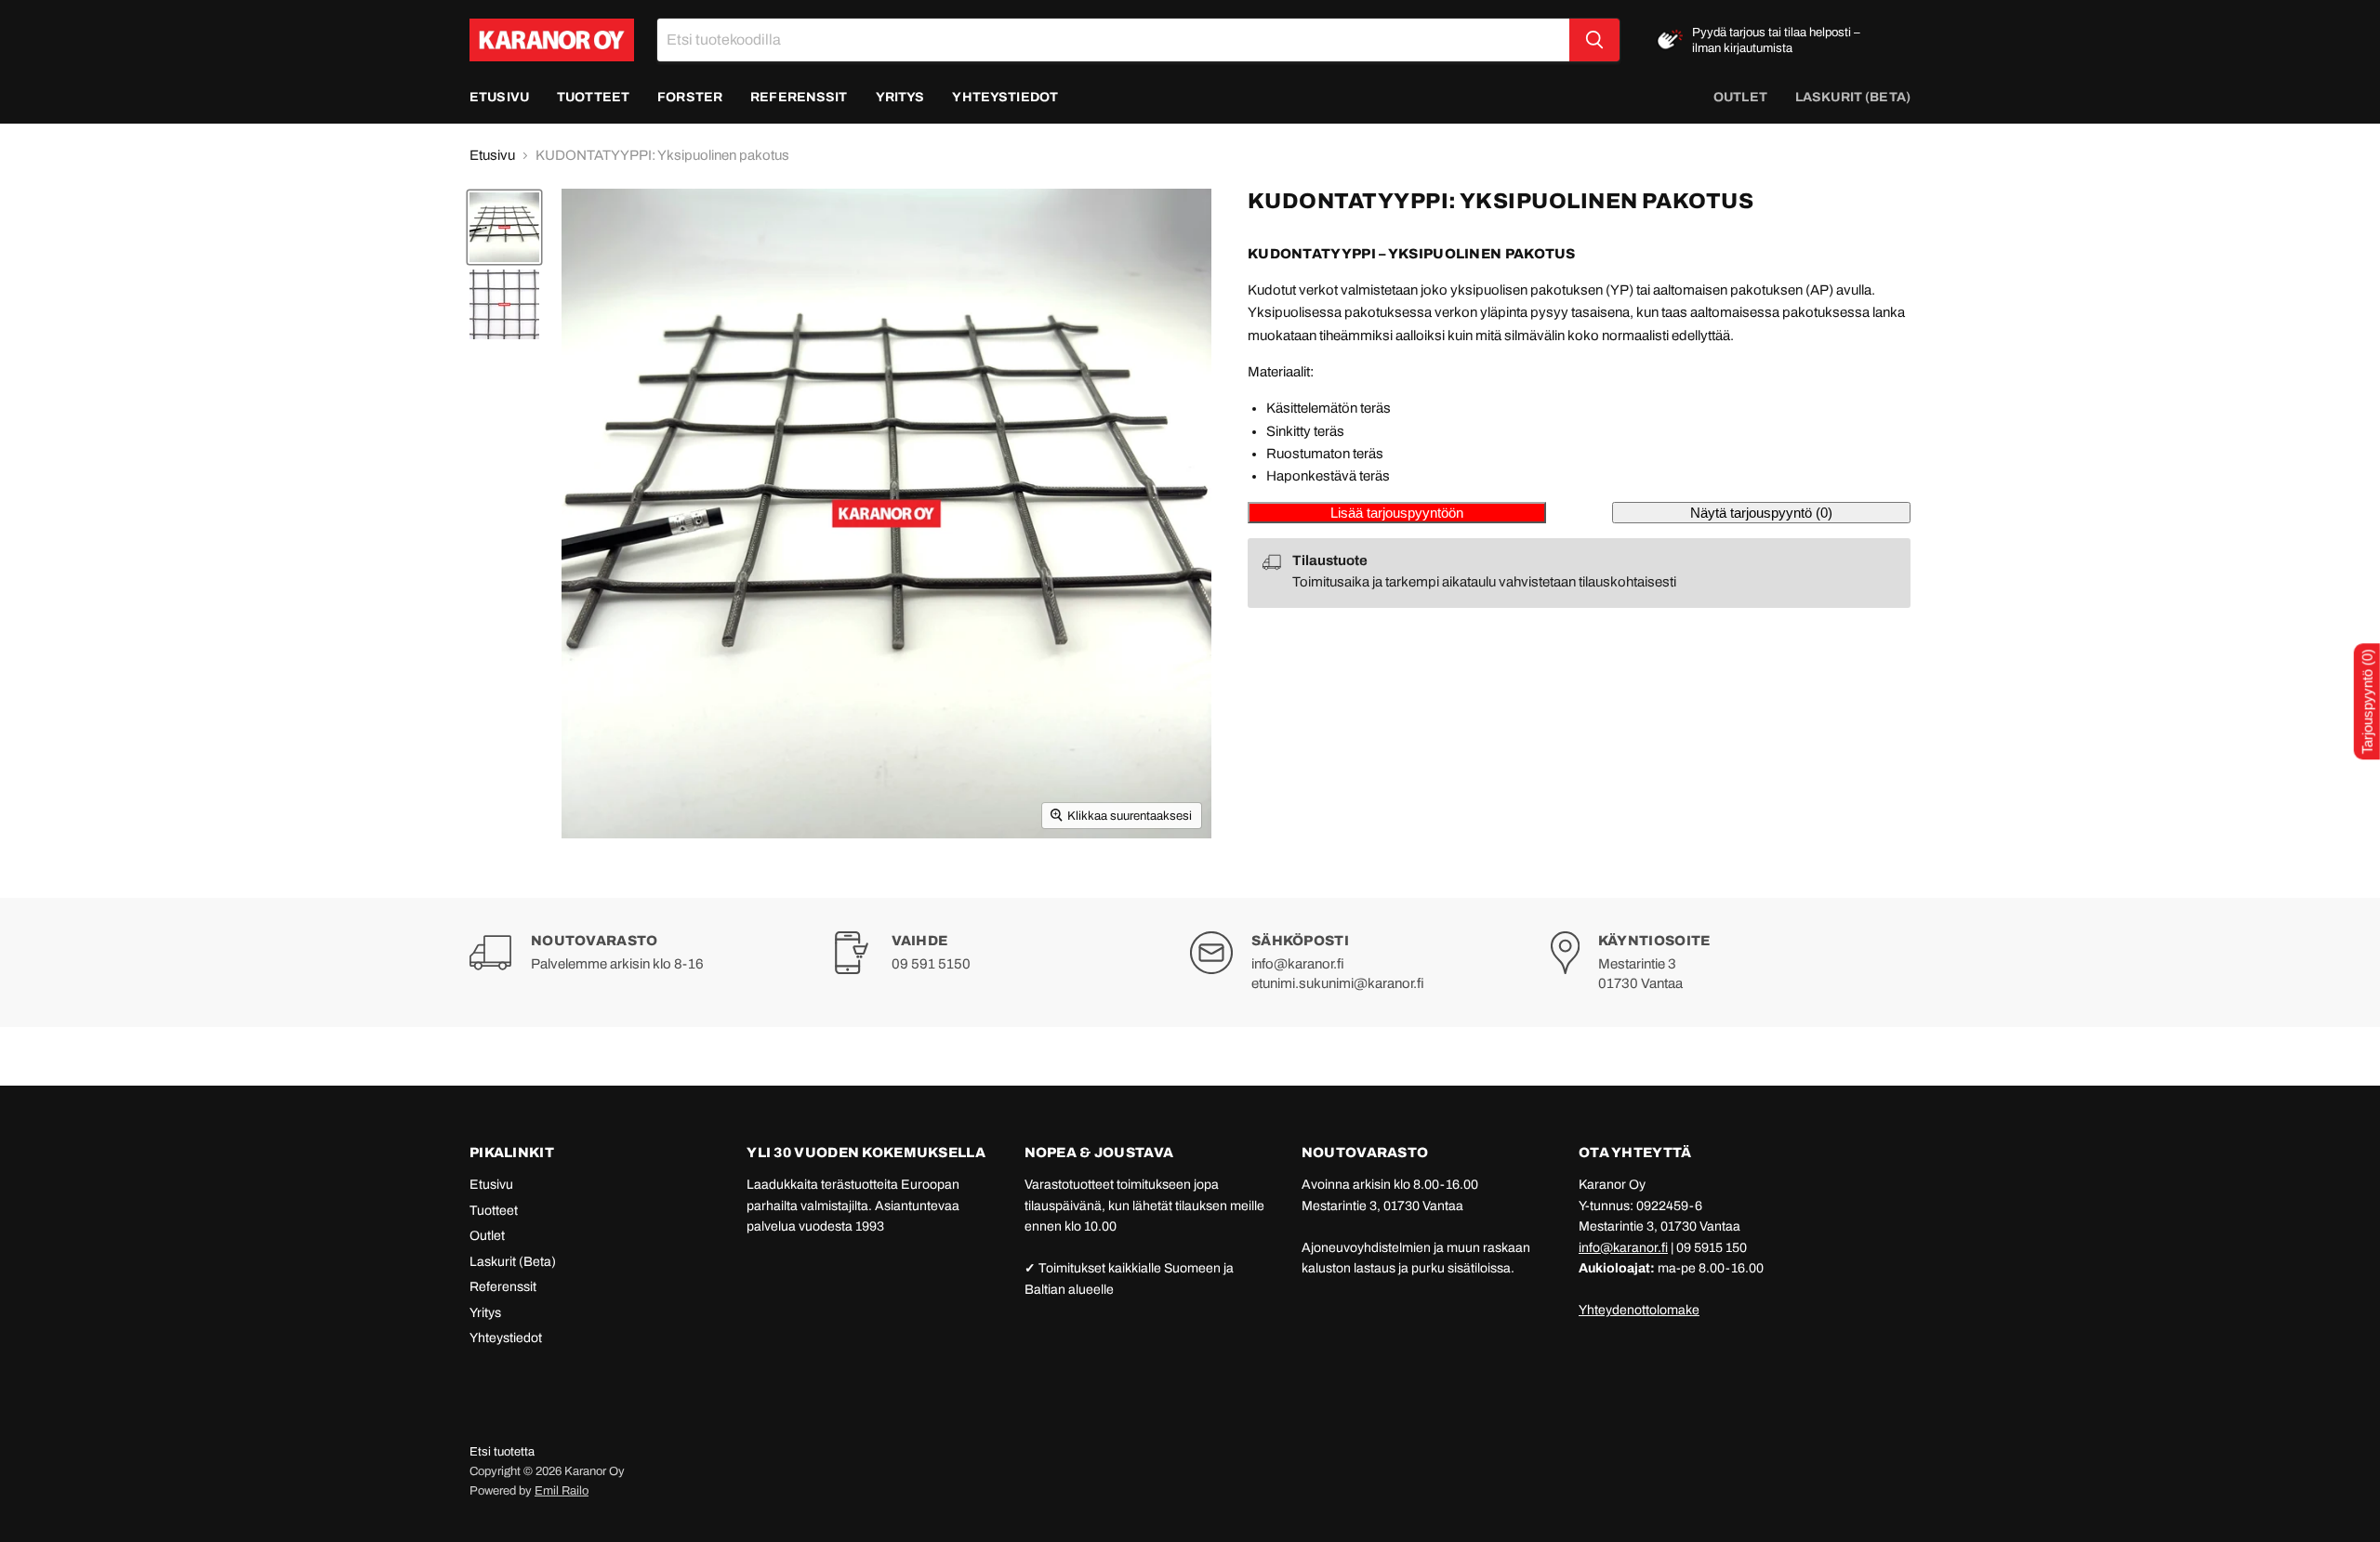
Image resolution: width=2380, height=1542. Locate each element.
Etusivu (499, 97)
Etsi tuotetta (502, 1452)
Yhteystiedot (1005, 97)
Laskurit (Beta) (513, 1262)
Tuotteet (593, 97)
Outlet (1740, 97)
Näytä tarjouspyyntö (1761, 513)
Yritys (900, 97)
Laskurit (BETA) (1853, 97)
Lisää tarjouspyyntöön (1397, 513)
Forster (690, 97)
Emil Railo (562, 1491)
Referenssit (799, 97)
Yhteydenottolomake (1639, 1310)
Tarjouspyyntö (2367, 701)
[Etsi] (1594, 40)
